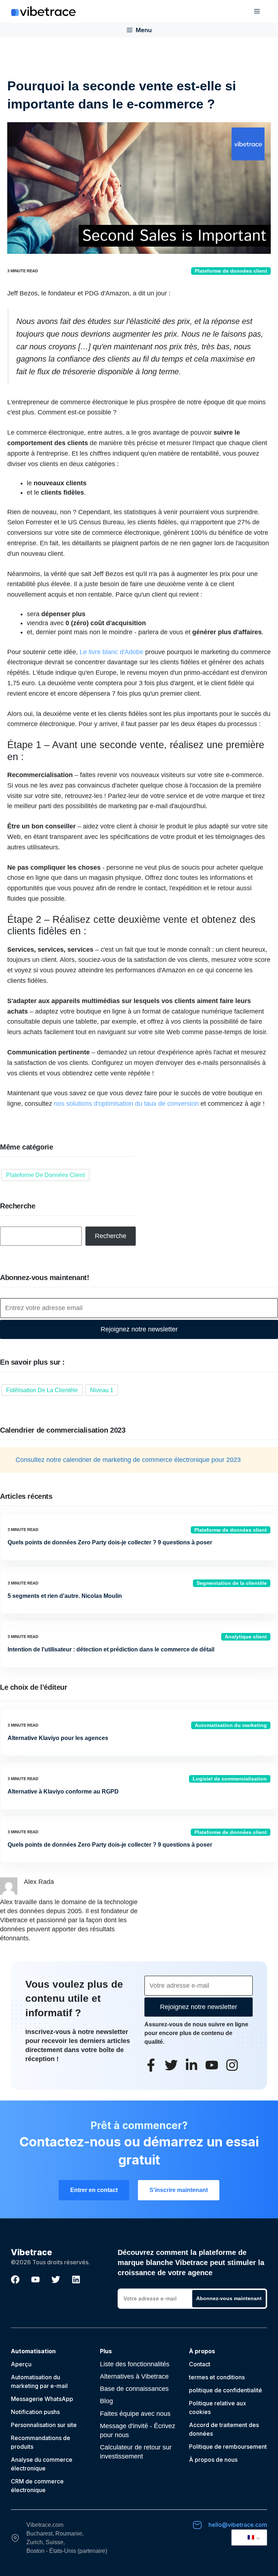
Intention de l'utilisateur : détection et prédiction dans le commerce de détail (111, 1649)
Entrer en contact (94, 2190)
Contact (200, 2364)
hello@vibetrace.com (238, 2525)
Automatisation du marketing (231, 1725)
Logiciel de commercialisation (230, 1779)
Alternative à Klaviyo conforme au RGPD (63, 1792)
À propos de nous (213, 2460)
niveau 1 (102, 1390)
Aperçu (21, 2364)
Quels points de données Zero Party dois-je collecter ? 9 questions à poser (110, 1542)
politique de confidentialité (226, 2390)
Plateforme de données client (231, 271)
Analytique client (246, 1637)
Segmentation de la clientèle (232, 1583)
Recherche (111, 1236)
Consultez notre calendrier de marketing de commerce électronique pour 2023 (128, 1460)
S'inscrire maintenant (179, 2190)
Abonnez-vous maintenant (229, 2298)
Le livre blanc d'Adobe (111, 652)
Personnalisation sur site (44, 2425)
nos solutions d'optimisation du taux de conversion (126, 1104)
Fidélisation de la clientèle (42, 1390)
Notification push (34, 2412)
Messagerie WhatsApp (42, 2399)
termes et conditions (217, 2377)
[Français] (248, 2538)
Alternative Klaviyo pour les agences (58, 1738)
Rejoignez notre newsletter (139, 1329)
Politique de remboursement (228, 2447)
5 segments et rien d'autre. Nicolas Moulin (65, 1596)
